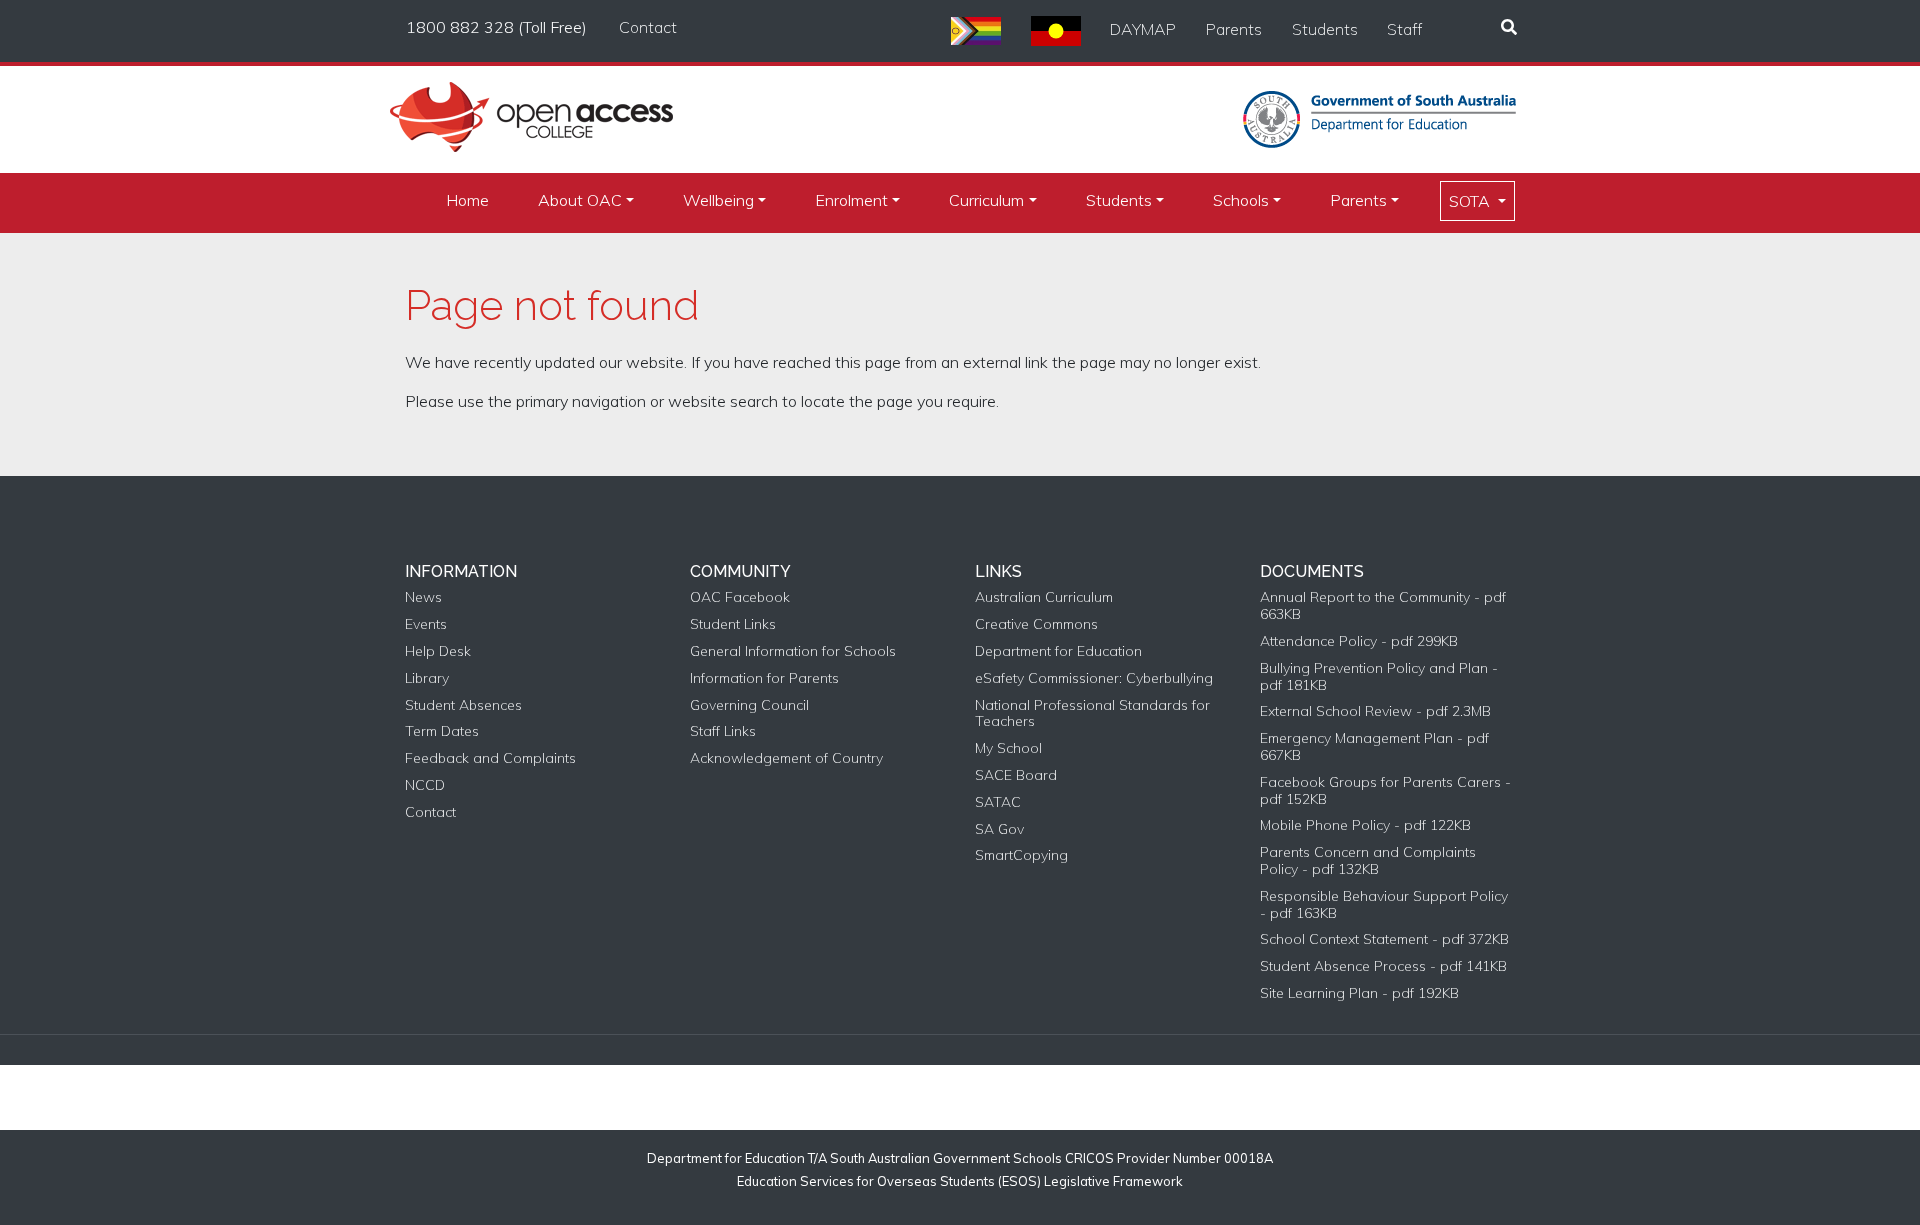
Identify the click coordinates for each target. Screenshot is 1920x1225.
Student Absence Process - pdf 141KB (1383, 966)
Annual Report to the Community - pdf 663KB (1383, 606)
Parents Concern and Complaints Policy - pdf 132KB (1368, 861)
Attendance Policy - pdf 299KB (1359, 641)
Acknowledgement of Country (786, 758)
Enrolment (851, 200)
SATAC (998, 802)
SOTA (1471, 201)
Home (467, 200)
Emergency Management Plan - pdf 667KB (1374, 747)
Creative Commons (1036, 624)
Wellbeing (718, 200)
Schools (1241, 200)
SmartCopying (1021, 855)
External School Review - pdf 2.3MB (1375, 711)
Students (1325, 29)
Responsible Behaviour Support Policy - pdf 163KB (1384, 905)
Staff (1404, 29)
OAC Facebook (740, 597)
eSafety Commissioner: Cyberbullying (1094, 678)
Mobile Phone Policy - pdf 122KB (1365, 825)
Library (427, 678)
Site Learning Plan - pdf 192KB (1359, 993)
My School (1008, 748)
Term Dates (442, 731)
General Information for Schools (793, 651)
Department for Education (1058, 651)
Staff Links (723, 731)
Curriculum (986, 200)
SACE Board (1016, 775)
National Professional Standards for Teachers (1092, 714)
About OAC (580, 200)
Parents (1234, 29)
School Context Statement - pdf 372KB (1384, 939)
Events (426, 624)
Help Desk (438, 651)
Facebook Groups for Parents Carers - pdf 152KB (1385, 791)
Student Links (733, 624)
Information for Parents (764, 678)
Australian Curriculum (1044, 597)
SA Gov (999, 829)
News (423, 597)
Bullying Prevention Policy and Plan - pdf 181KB (1379, 677)
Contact (648, 27)
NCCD (425, 785)
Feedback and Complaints (490, 758)
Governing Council (749, 705)
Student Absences (463, 705)
